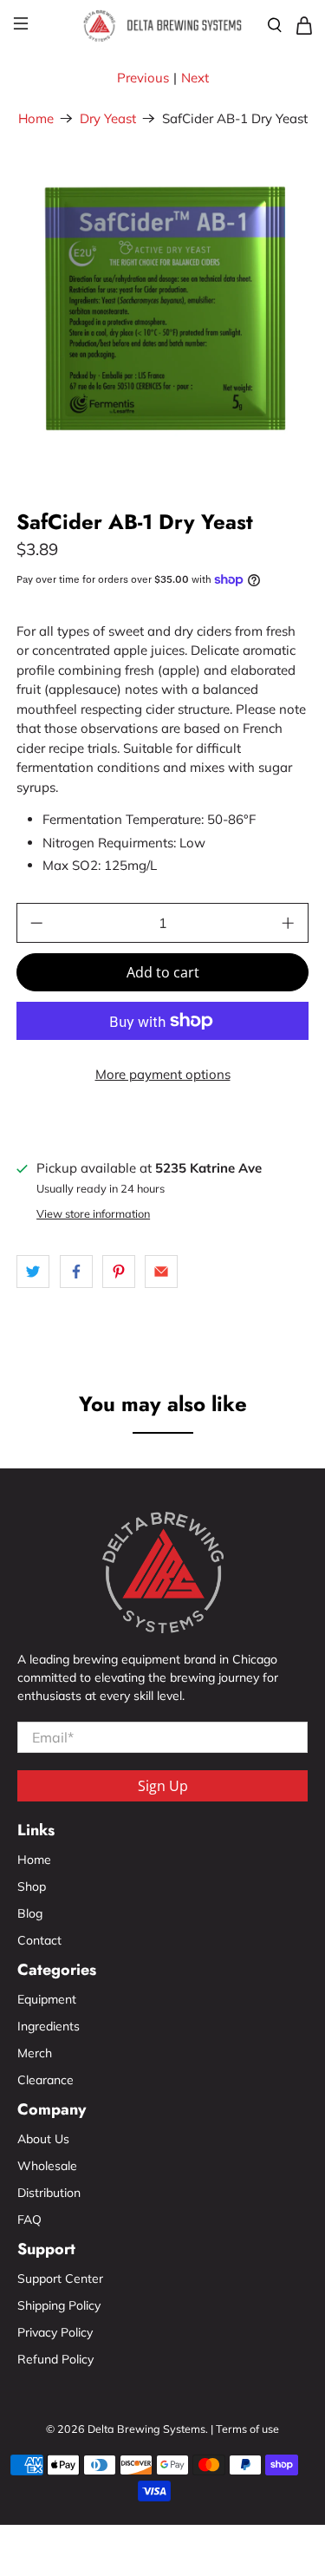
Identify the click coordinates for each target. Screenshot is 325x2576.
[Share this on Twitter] (33, 1272)
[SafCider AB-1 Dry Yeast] (162, 312)
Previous (143, 78)
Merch (35, 2053)
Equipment (47, 1999)
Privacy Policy (55, 2332)
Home (36, 118)
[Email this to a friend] (161, 1272)
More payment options (163, 1074)
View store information (93, 1213)
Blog (30, 1913)
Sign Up (163, 1786)
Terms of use (247, 2429)
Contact (39, 1940)
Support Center (60, 2279)
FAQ (29, 2220)
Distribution (49, 2193)
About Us (43, 2139)
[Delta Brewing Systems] (163, 26)
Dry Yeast (108, 118)
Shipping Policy (59, 2305)
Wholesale (47, 2166)
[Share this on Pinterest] (119, 1272)
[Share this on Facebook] (76, 1272)
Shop (32, 1886)
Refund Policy (55, 2359)
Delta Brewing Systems (146, 2429)
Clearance (45, 2080)
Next (195, 78)
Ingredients (49, 2026)
